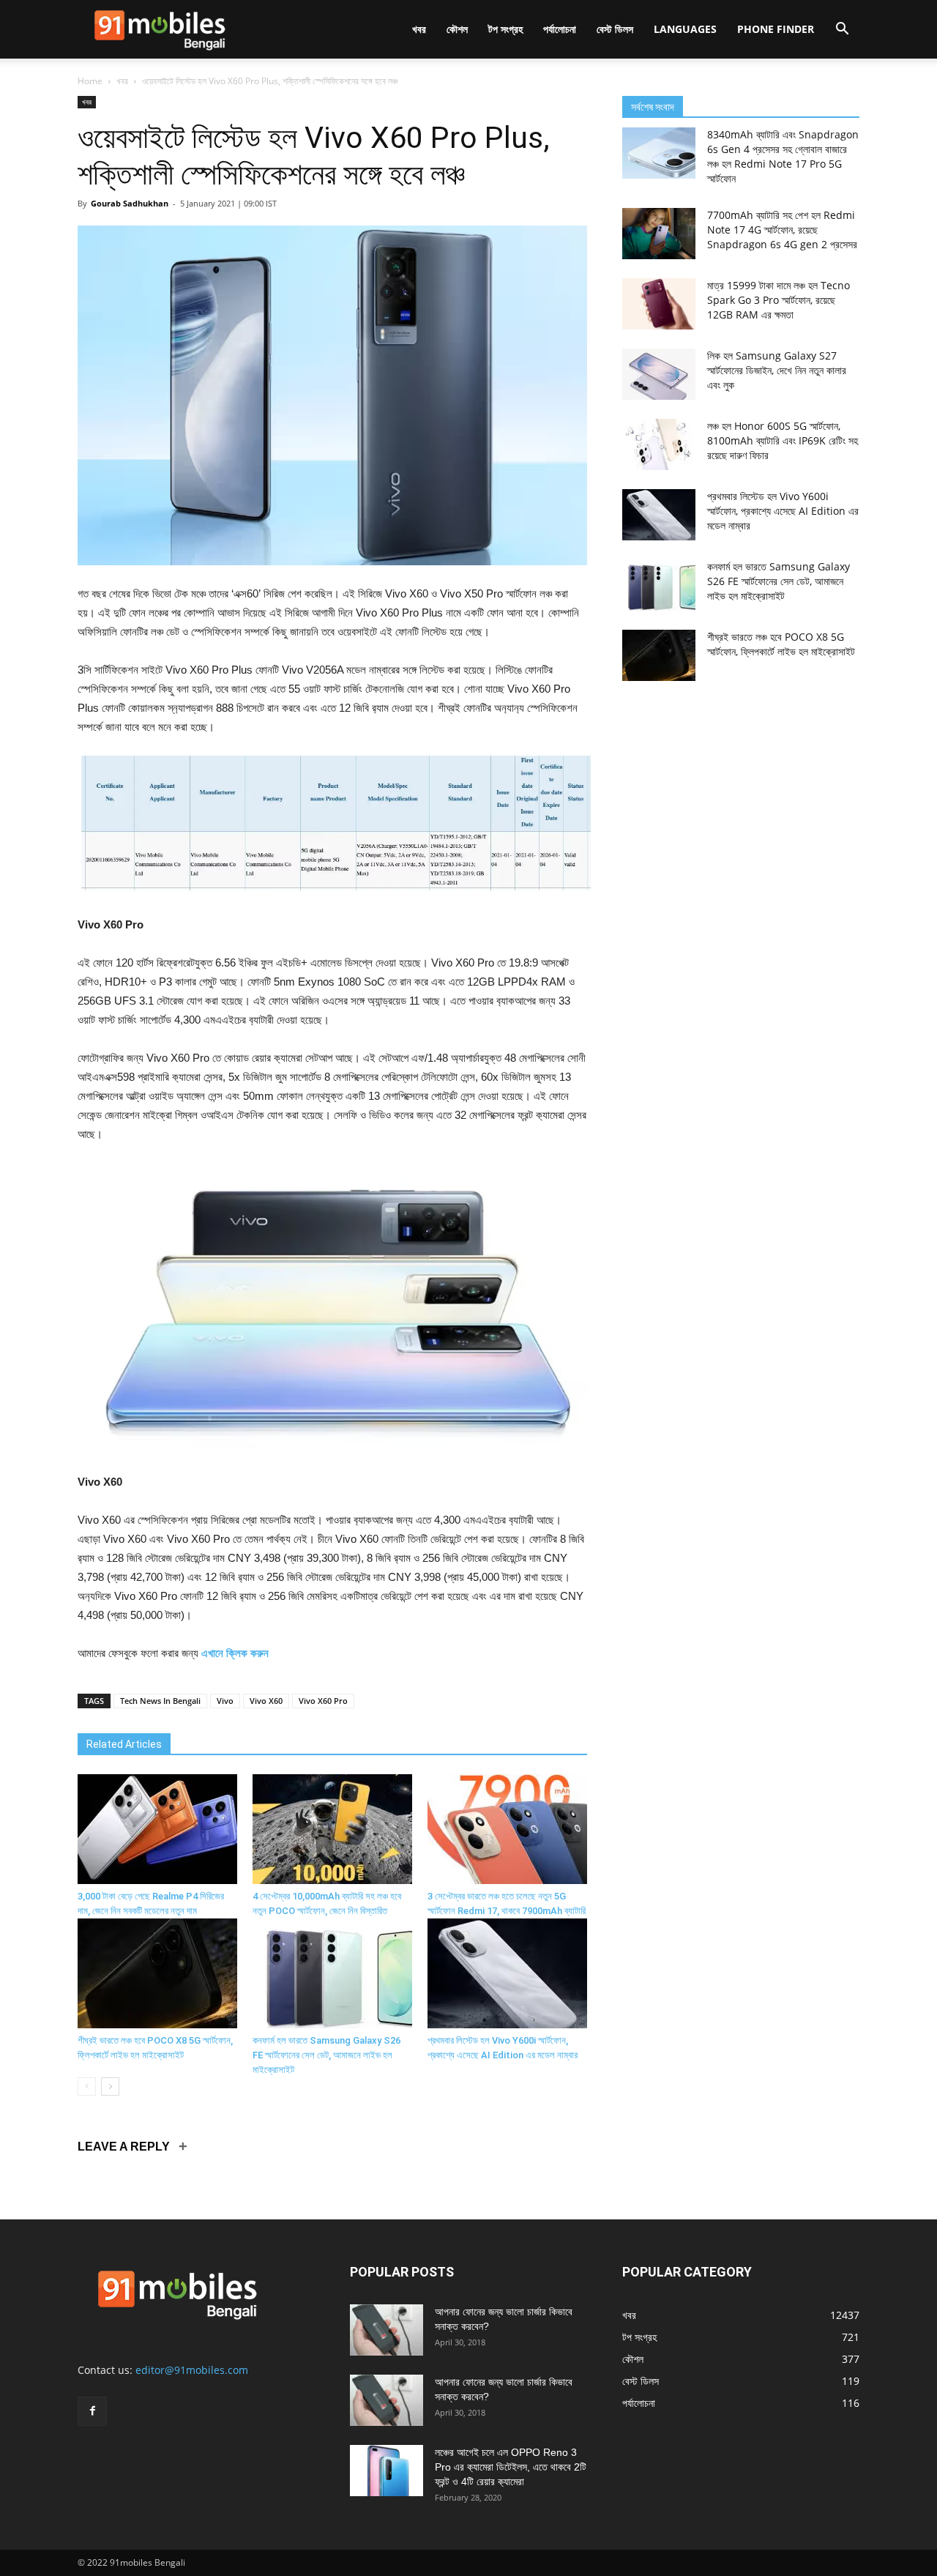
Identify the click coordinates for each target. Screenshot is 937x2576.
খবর (419, 29)
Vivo (225, 1701)
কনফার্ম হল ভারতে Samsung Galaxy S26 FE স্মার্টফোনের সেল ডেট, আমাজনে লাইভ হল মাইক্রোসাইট (326, 2055)
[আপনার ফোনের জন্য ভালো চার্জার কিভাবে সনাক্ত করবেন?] (387, 2330)
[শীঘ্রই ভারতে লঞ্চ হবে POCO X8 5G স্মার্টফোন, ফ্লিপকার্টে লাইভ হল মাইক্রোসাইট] (157, 1973)
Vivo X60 (266, 1701)
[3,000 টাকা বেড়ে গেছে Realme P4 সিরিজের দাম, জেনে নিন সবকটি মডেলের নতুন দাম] (157, 1829)
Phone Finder (776, 29)
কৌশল (457, 29)
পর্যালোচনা (560, 29)
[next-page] (110, 2087)
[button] (842, 30)
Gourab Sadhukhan (130, 203)
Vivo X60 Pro (323, 1701)
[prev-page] (87, 2087)
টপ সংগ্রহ (505, 29)
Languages (685, 29)
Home (90, 81)
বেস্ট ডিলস (615, 29)
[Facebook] (92, 2411)
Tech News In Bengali (160, 1701)
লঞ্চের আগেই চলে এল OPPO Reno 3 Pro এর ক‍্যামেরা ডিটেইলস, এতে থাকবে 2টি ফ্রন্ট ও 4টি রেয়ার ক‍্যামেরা (511, 2467)
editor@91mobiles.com (192, 2370)
